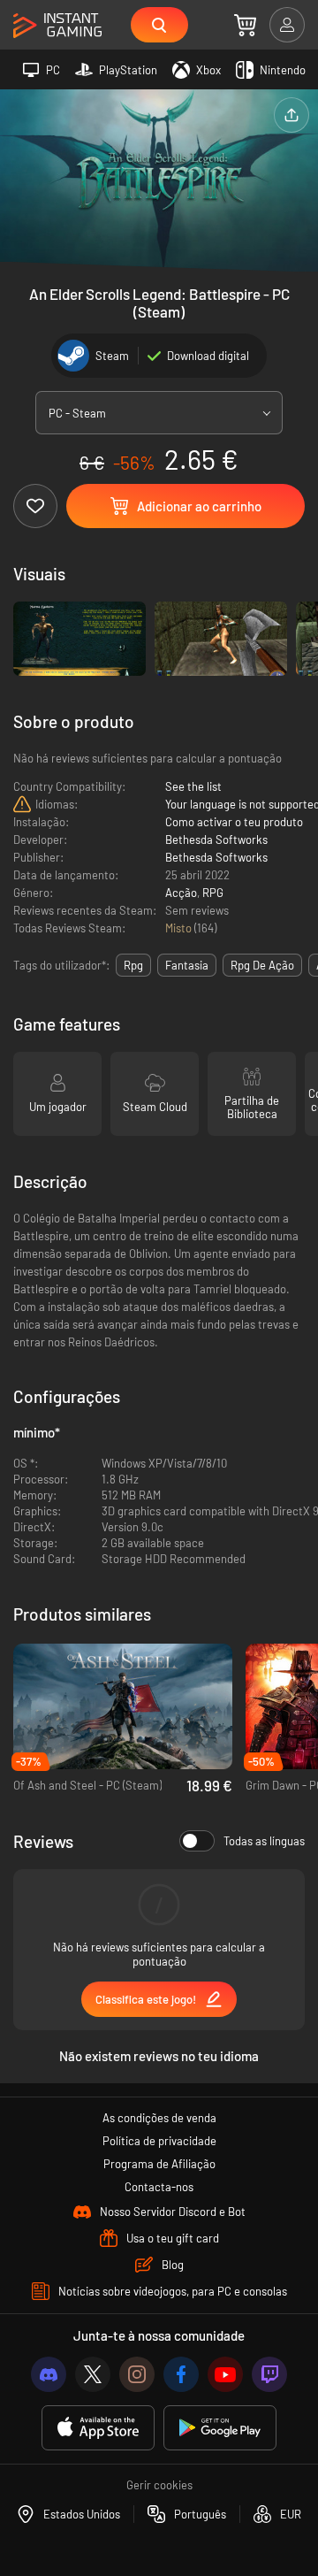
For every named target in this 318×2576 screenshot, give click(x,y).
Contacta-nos (159, 2187)
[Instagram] (137, 2374)
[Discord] (49, 2374)
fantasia (187, 965)
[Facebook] (181, 2374)
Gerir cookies (159, 2485)
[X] (93, 2374)
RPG (213, 893)
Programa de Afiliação (159, 2164)
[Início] (57, 26)
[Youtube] (225, 2374)
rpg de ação (262, 965)
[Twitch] (269, 2374)
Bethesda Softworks (216, 839)
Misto (180, 928)
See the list (193, 786)
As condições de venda (159, 2118)
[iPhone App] (98, 2428)
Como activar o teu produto (234, 822)
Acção (181, 893)
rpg (133, 965)
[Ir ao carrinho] (245, 25)
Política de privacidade (159, 2141)
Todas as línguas (264, 1841)
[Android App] (220, 2428)
